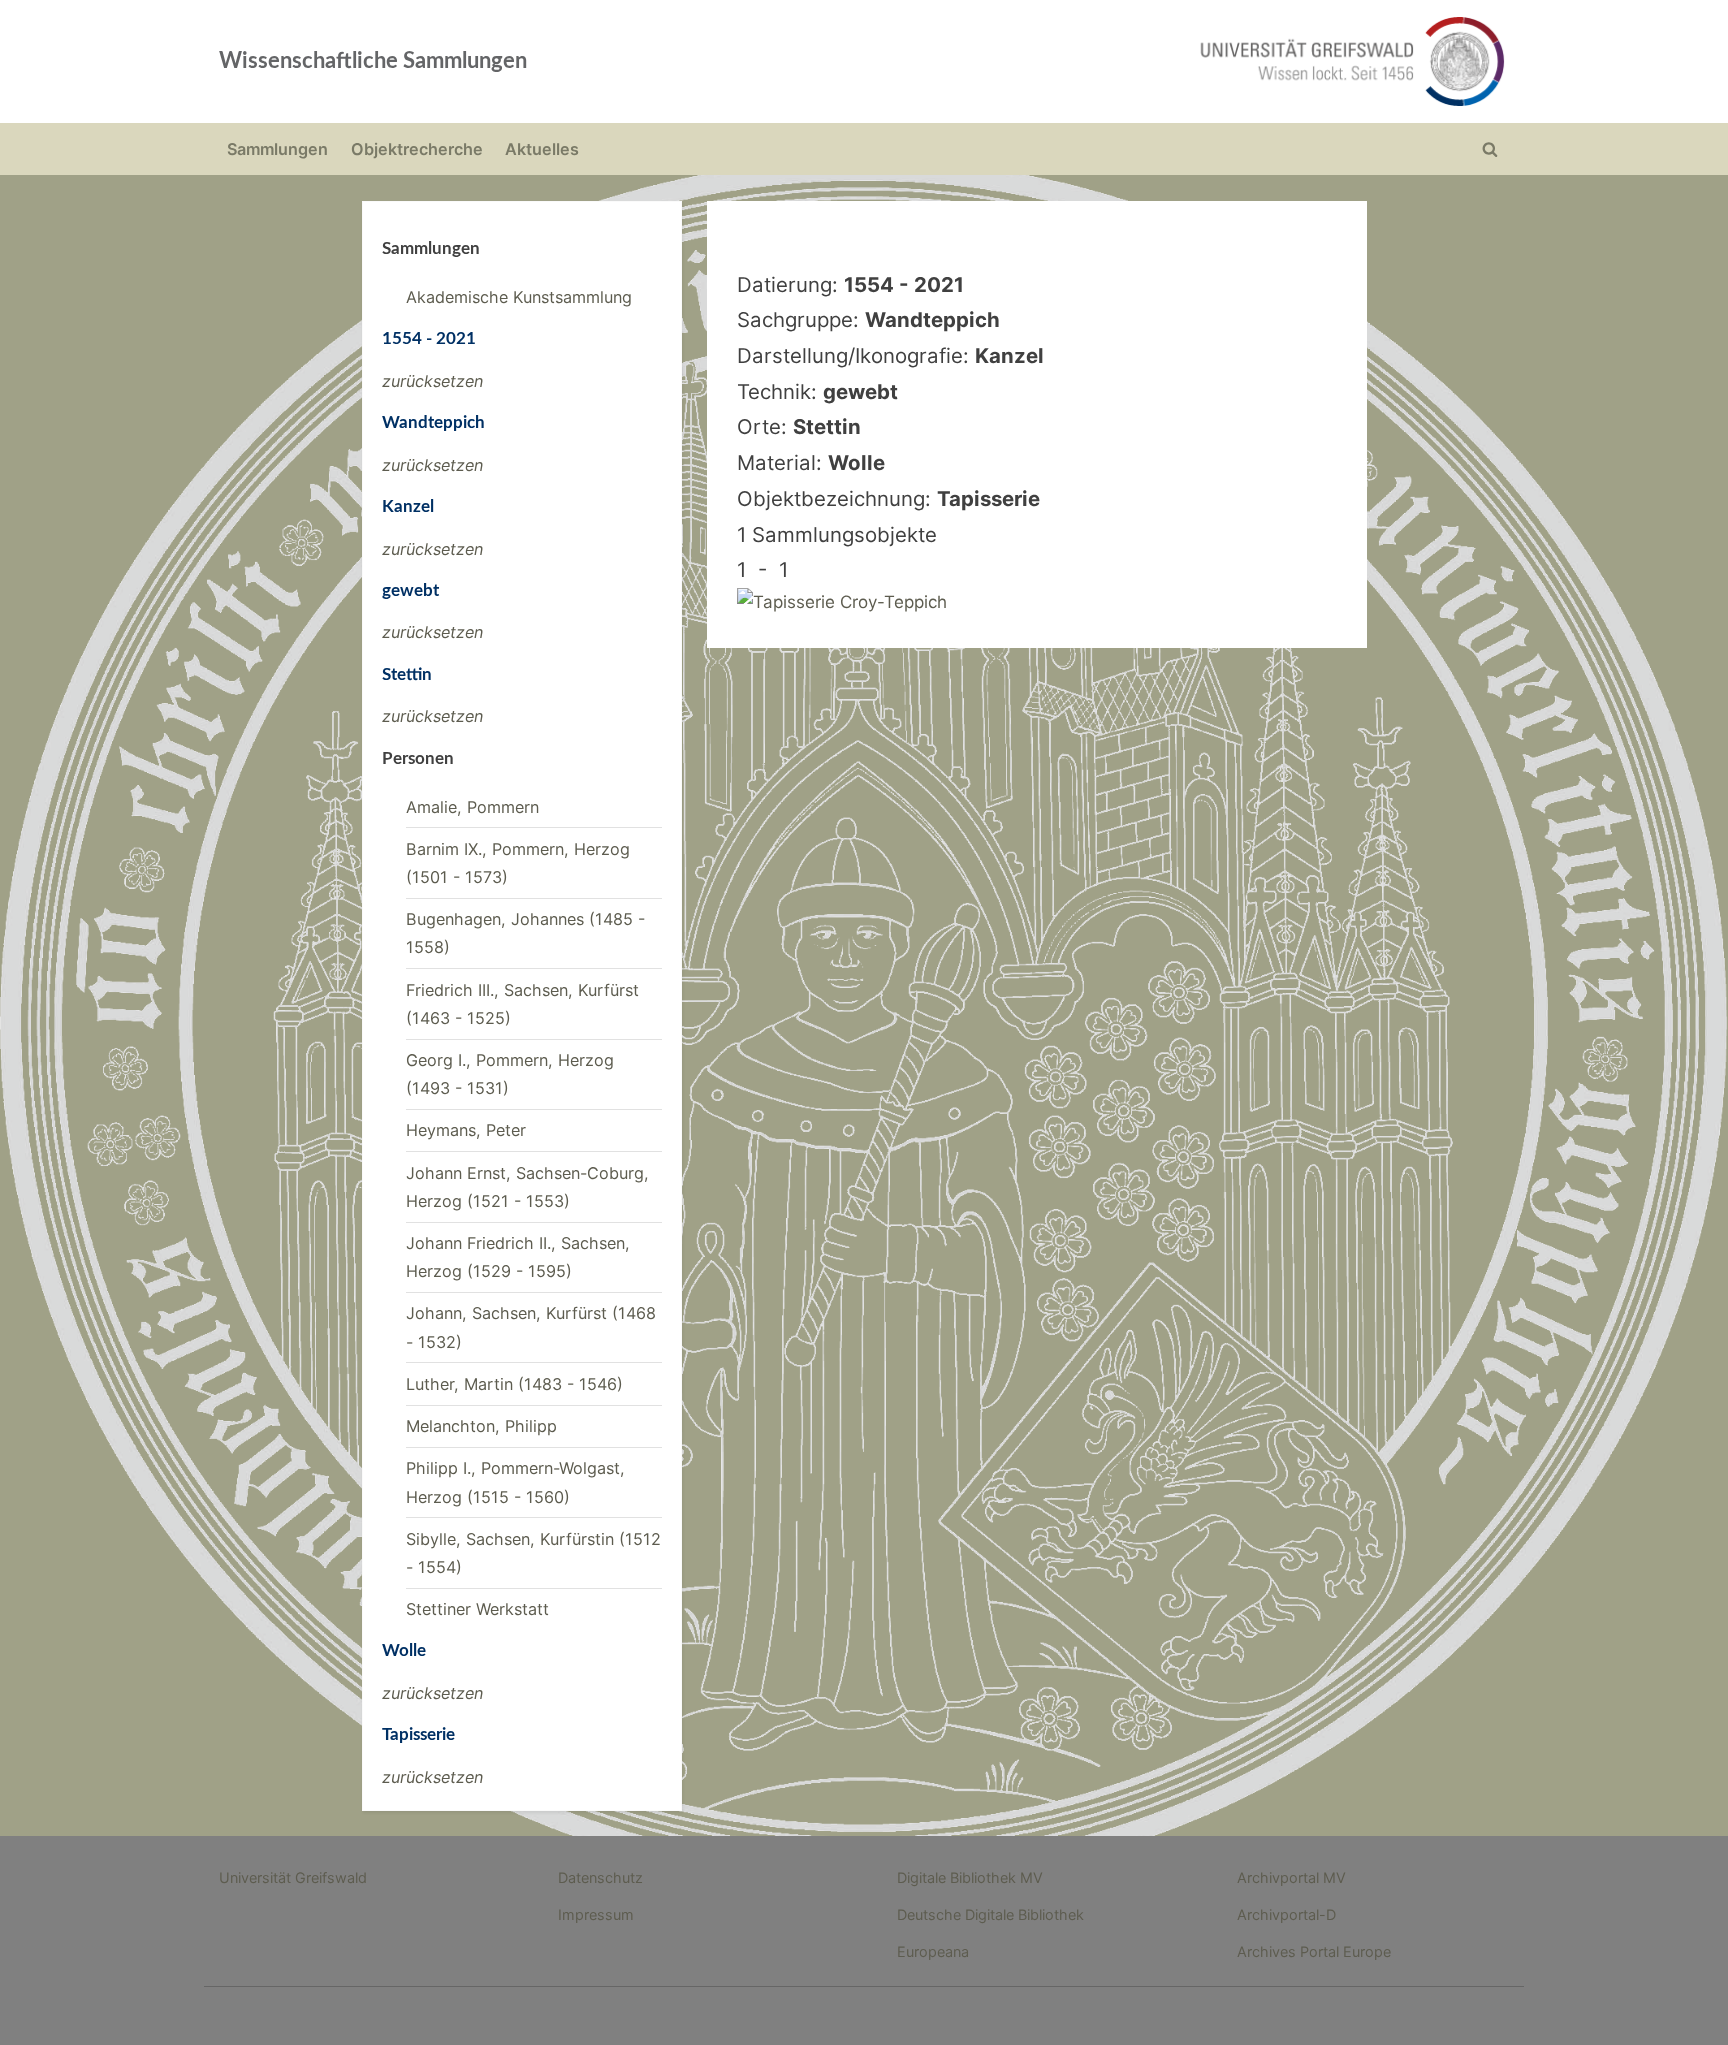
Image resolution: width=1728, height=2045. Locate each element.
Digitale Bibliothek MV (970, 1877)
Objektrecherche (417, 149)
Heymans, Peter (466, 1130)
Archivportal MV (1291, 1877)
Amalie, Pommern (472, 807)
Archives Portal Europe (1314, 1951)
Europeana (933, 1951)
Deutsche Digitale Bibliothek (990, 1914)
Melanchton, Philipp (481, 1426)
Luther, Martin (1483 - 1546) (514, 1384)
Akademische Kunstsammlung (519, 297)
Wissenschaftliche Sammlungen (373, 61)
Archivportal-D (1286, 1914)
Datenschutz (600, 1877)
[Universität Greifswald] (1149, 61)
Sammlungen (277, 149)
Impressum (596, 1914)
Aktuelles (542, 149)
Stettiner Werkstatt (477, 1609)
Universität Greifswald (293, 1877)
